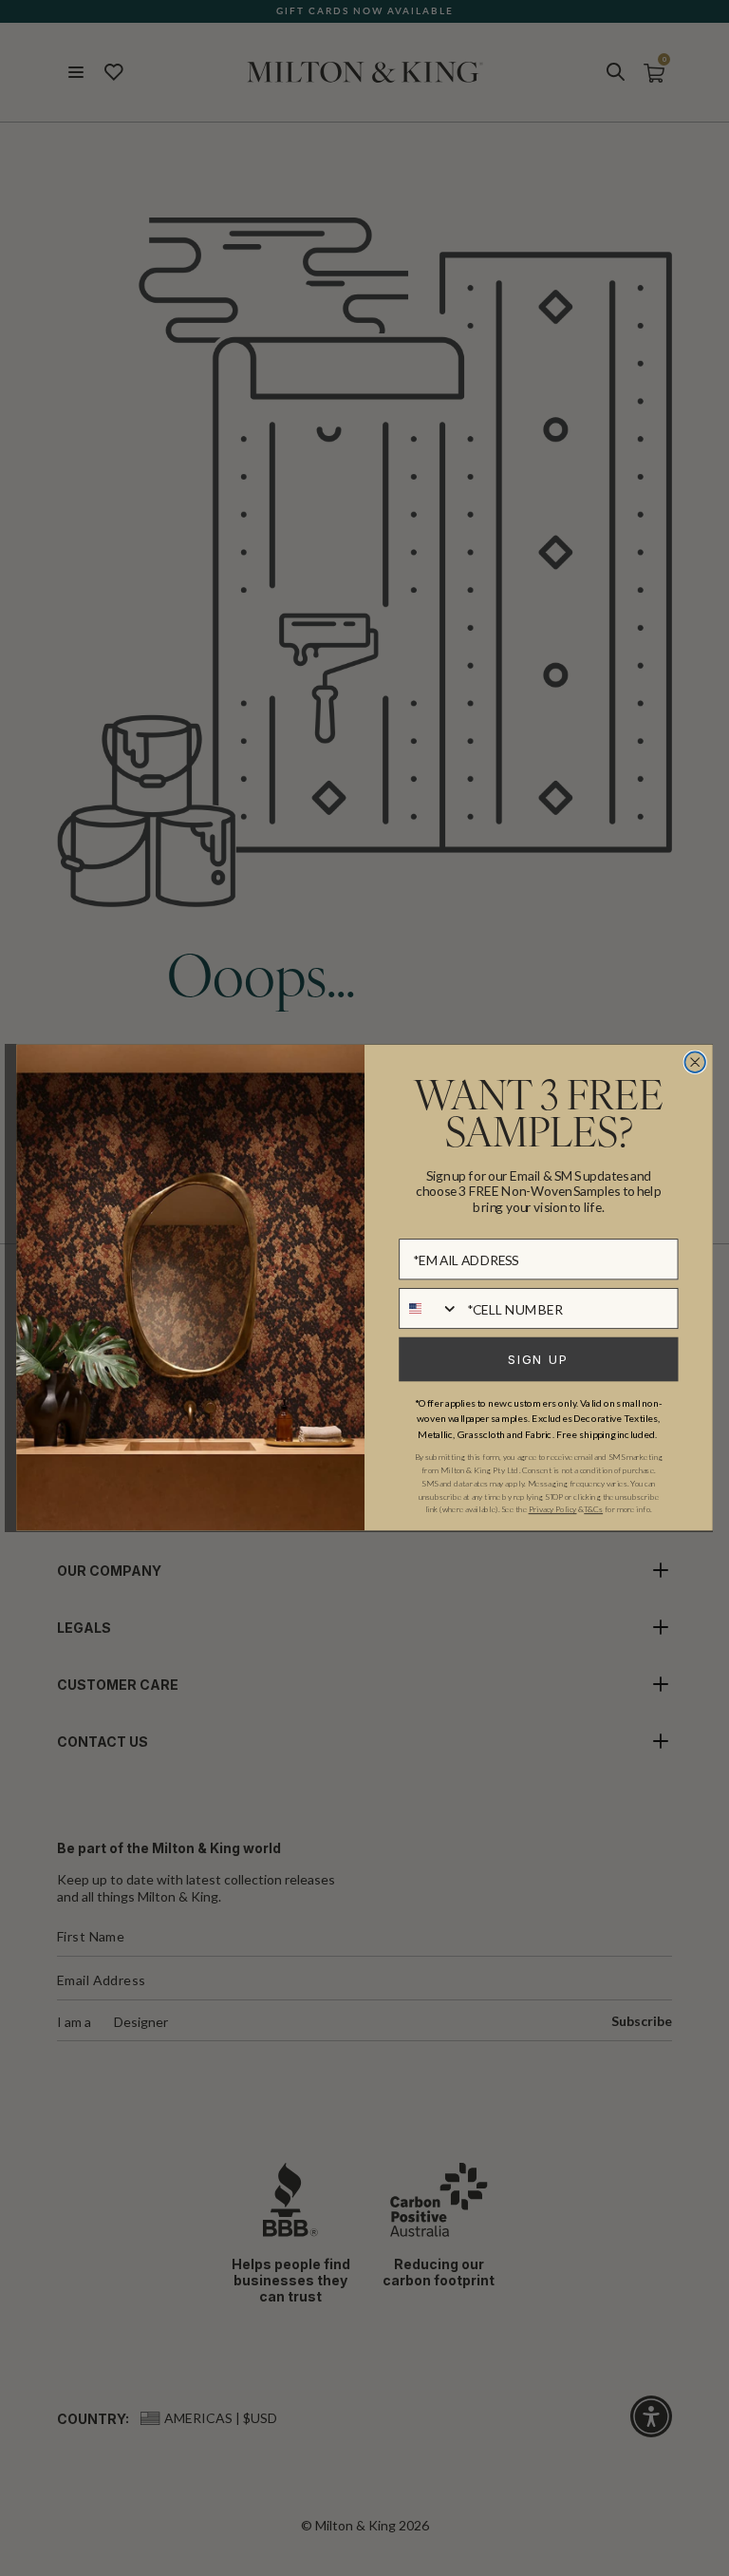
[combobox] (429, 1308)
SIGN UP (538, 1360)
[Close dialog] (695, 1063)
